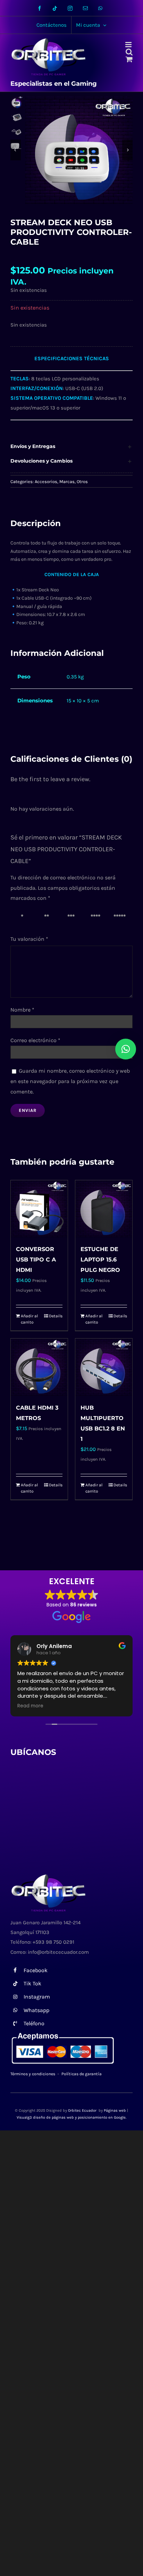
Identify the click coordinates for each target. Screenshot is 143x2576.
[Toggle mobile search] (129, 52)
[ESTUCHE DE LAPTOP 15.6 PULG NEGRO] (104, 1209)
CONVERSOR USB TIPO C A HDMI (36, 1260)
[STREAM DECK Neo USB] (79, 150)
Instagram (37, 1997)
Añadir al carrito (29, 1319)
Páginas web (115, 2110)
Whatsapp (36, 2010)
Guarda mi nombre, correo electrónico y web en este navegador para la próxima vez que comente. (70, 1081)
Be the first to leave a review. (50, 779)
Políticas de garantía (82, 2074)
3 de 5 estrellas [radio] (72, 918)
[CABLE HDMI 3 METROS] (39, 1367)
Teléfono (34, 2023)
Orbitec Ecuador (83, 2110)
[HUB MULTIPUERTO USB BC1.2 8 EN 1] (104, 1367)
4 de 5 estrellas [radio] (97, 918)
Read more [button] (30, 1706)
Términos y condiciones (33, 2074)
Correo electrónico (35, 1040)
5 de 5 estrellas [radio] (121, 918)
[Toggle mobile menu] (129, 45)
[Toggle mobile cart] (129, 59)
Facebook (36, 1970)
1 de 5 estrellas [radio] (23, 918)
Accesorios (46, 482)
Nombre (22, 1010)
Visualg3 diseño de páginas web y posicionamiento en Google (71, 2117)
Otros (82, 482)
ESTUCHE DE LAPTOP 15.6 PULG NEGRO (100, 1260)
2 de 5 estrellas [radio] (48, 918)
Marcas (67, 482)
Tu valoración (29, 939)
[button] (71, 447)
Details (56, 1316)
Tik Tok (32, 1983)
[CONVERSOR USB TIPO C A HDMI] (39, 1209)
